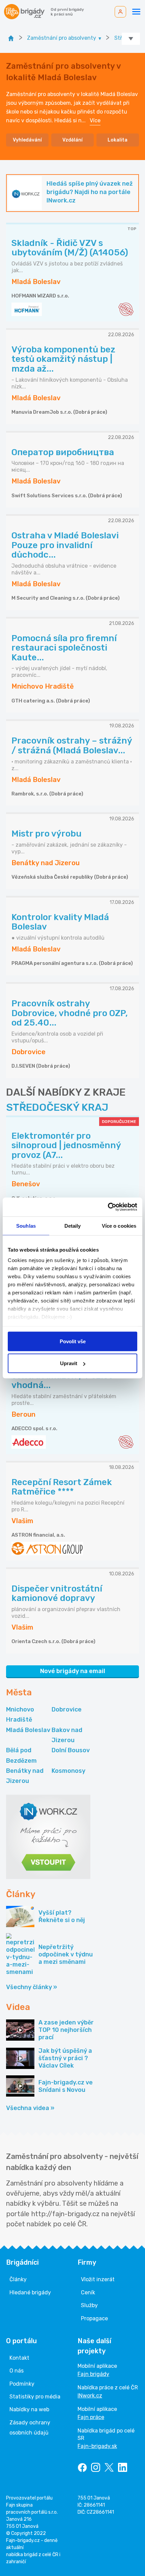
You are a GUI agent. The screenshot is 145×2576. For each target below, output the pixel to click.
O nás (17, 2371)
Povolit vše (73, 1341)
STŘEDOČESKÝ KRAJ (57, 1107)
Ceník (88, 2292)
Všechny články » (32, 1987)
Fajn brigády (93, 2374)
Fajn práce (91, 2417)
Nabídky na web (29, 2409)
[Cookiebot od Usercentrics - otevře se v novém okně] (108, 1207)
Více (95, 120)
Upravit (69, 1363)
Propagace (94, 2318)
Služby (89, 2305)
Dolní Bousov (71, 1750)
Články (18, 2279)
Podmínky (22, 2384)
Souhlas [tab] (26, 1226)
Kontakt (19, 2358)
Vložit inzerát (98, 2279)
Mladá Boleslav (28, 1730)
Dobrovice (67, 1709)
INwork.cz (90, 2396)
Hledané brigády (30, 2292)
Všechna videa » (30, 2108)
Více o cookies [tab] (119, 1226)
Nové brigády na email (73, 1671)
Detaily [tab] (73, 1226)
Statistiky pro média (35, 2397)
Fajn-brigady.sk (97, 2446)
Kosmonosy (68, 1771)
